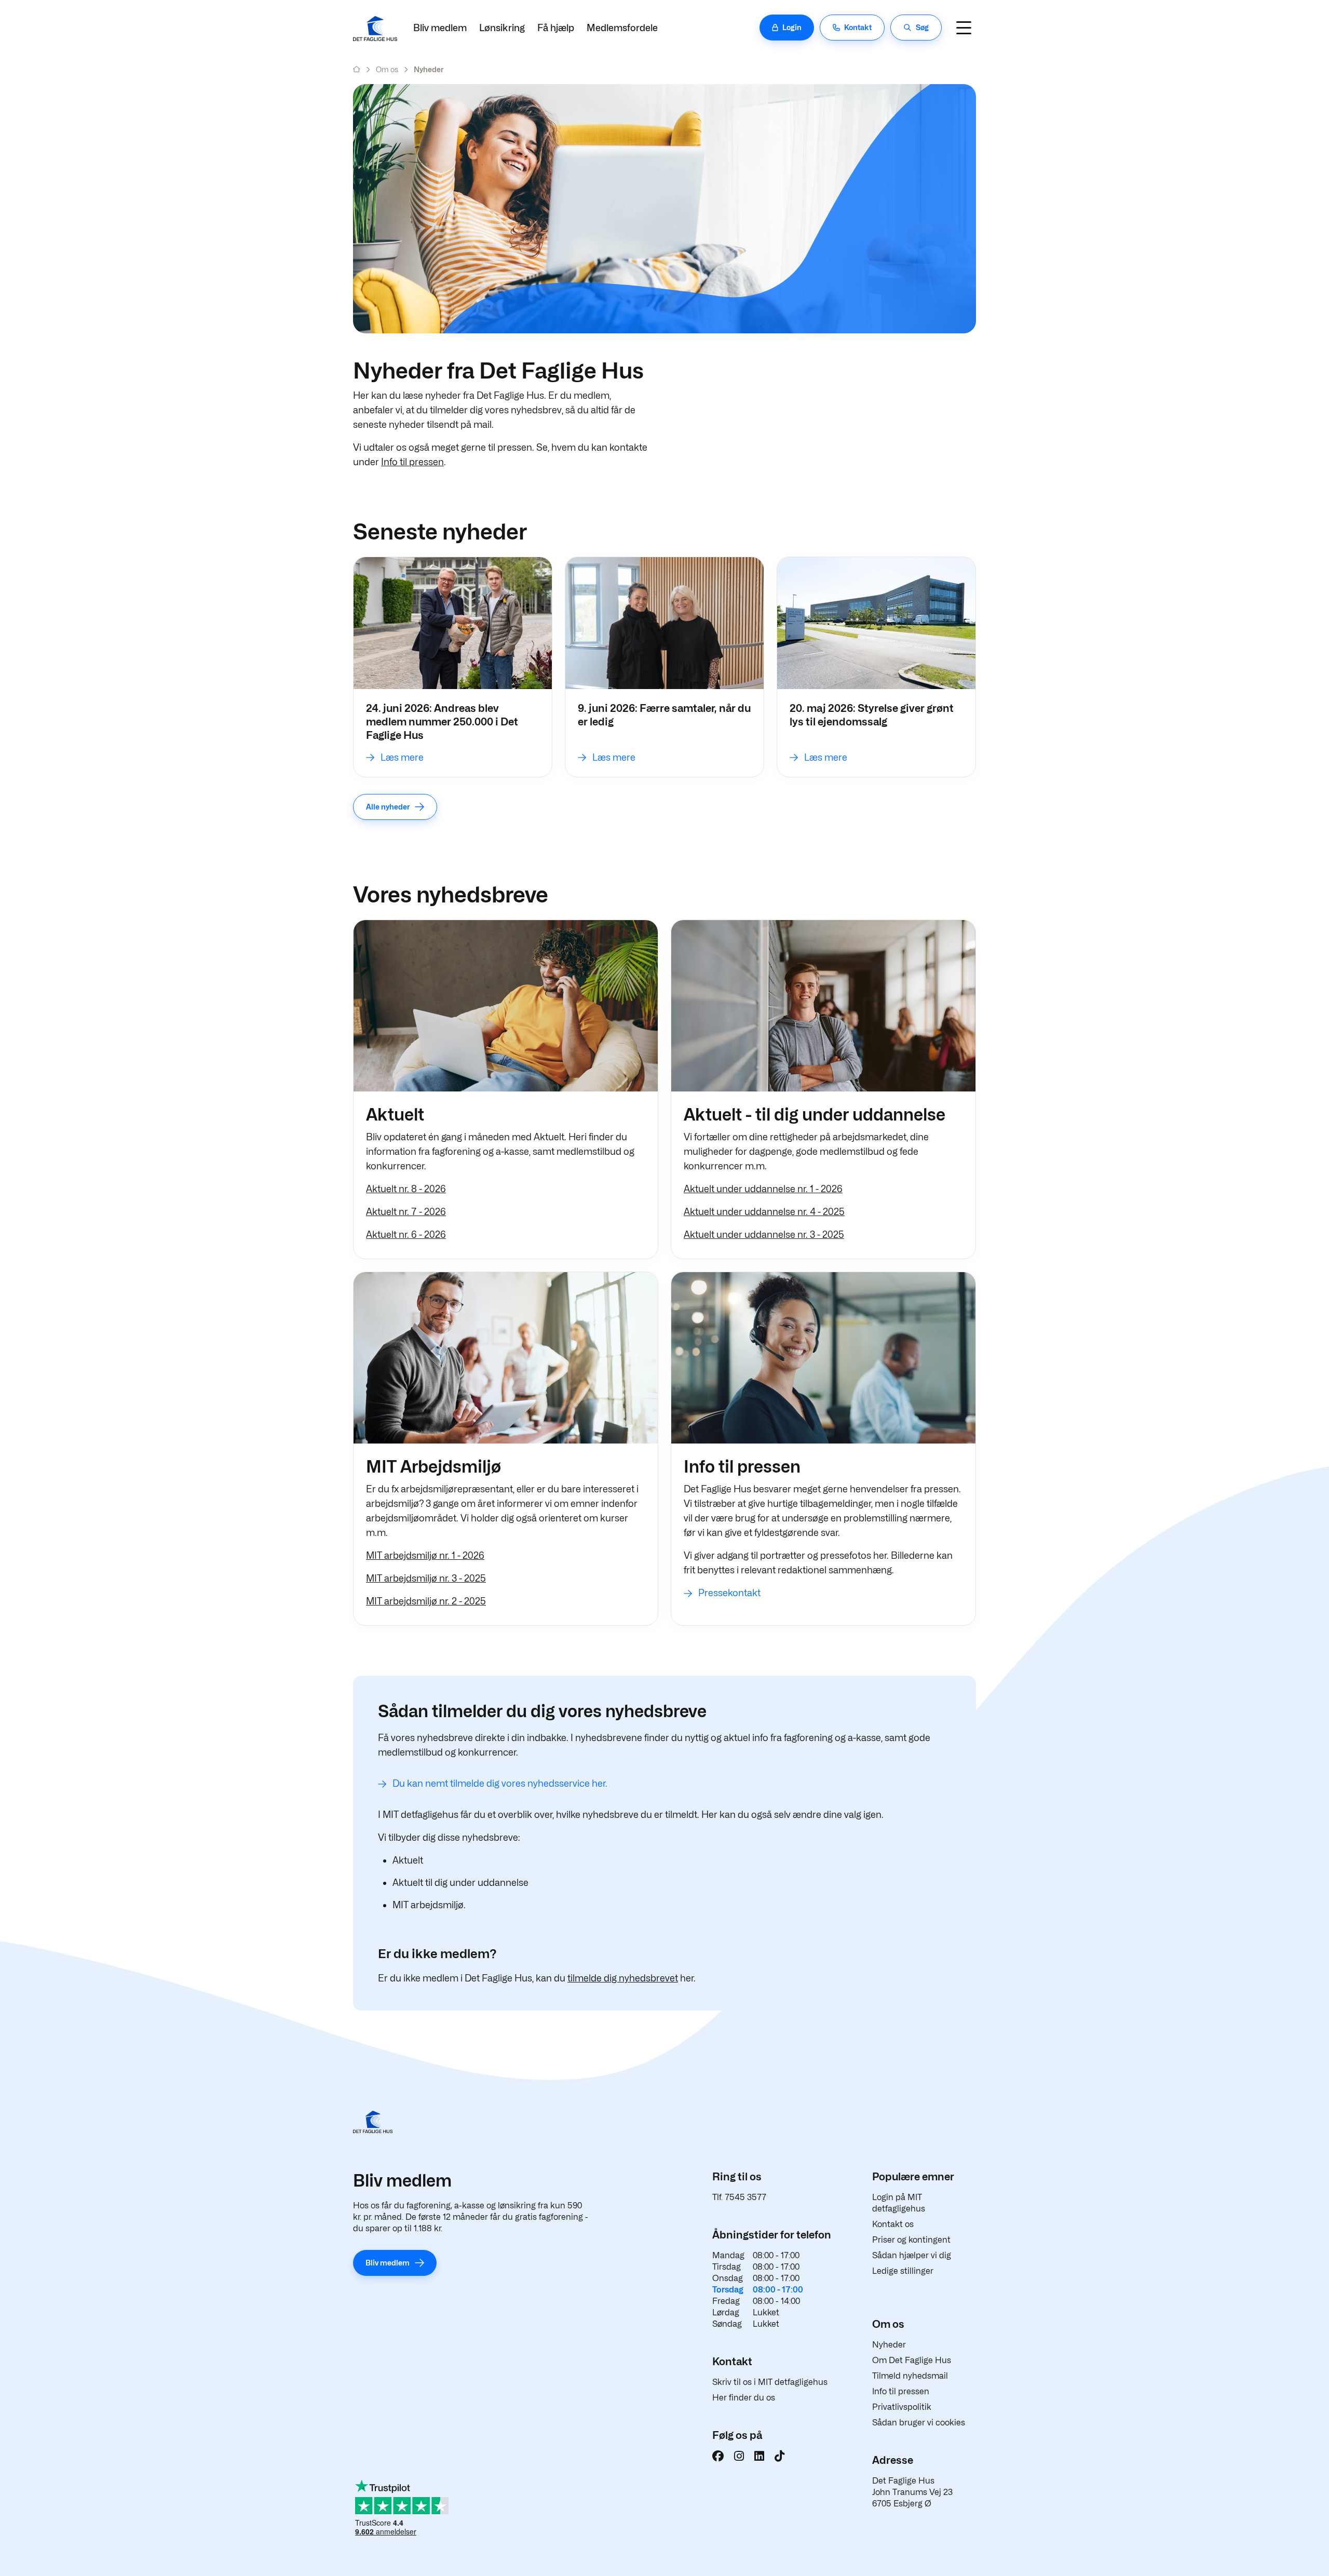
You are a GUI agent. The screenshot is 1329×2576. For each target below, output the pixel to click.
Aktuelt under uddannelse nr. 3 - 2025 (764, 1235)
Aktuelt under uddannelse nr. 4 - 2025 (764, 1212)
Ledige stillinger (903, 2271)
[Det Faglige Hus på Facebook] (718, 2456)
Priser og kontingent (911, 2240)
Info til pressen (412, 462)
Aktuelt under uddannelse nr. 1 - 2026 (763, 1189)
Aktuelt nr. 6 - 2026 (406, 1235)
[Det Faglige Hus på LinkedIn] (759, 2456)
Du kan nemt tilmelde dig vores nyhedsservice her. (500, 1783)
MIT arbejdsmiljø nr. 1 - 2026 (425, 1555)
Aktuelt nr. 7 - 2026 (406, 1212)
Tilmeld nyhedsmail (910, 2376)
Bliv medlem (440, 28)
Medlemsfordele (622, 28)
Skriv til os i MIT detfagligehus (770, 2382)
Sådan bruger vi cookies (919, 2423)
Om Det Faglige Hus (912, 2360)
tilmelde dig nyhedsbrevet (623, 1978)
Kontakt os (893, 2224)
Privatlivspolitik (902, 2407)
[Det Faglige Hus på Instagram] (739, 2456)
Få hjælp (556, 28)
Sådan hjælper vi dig (912, 2255)
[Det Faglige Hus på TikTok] (779, 2456)
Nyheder (889, 2345)
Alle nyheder (388, 807)
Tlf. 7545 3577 (739, 2197)
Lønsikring (502, 28)
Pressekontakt (729, 1593)
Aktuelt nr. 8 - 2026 (406, 1189)
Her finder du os (744, 2398)
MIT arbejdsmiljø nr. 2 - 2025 (426, 1601)
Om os (387, 69)
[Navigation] (964, 28)
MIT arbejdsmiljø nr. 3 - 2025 (426, 1578)
